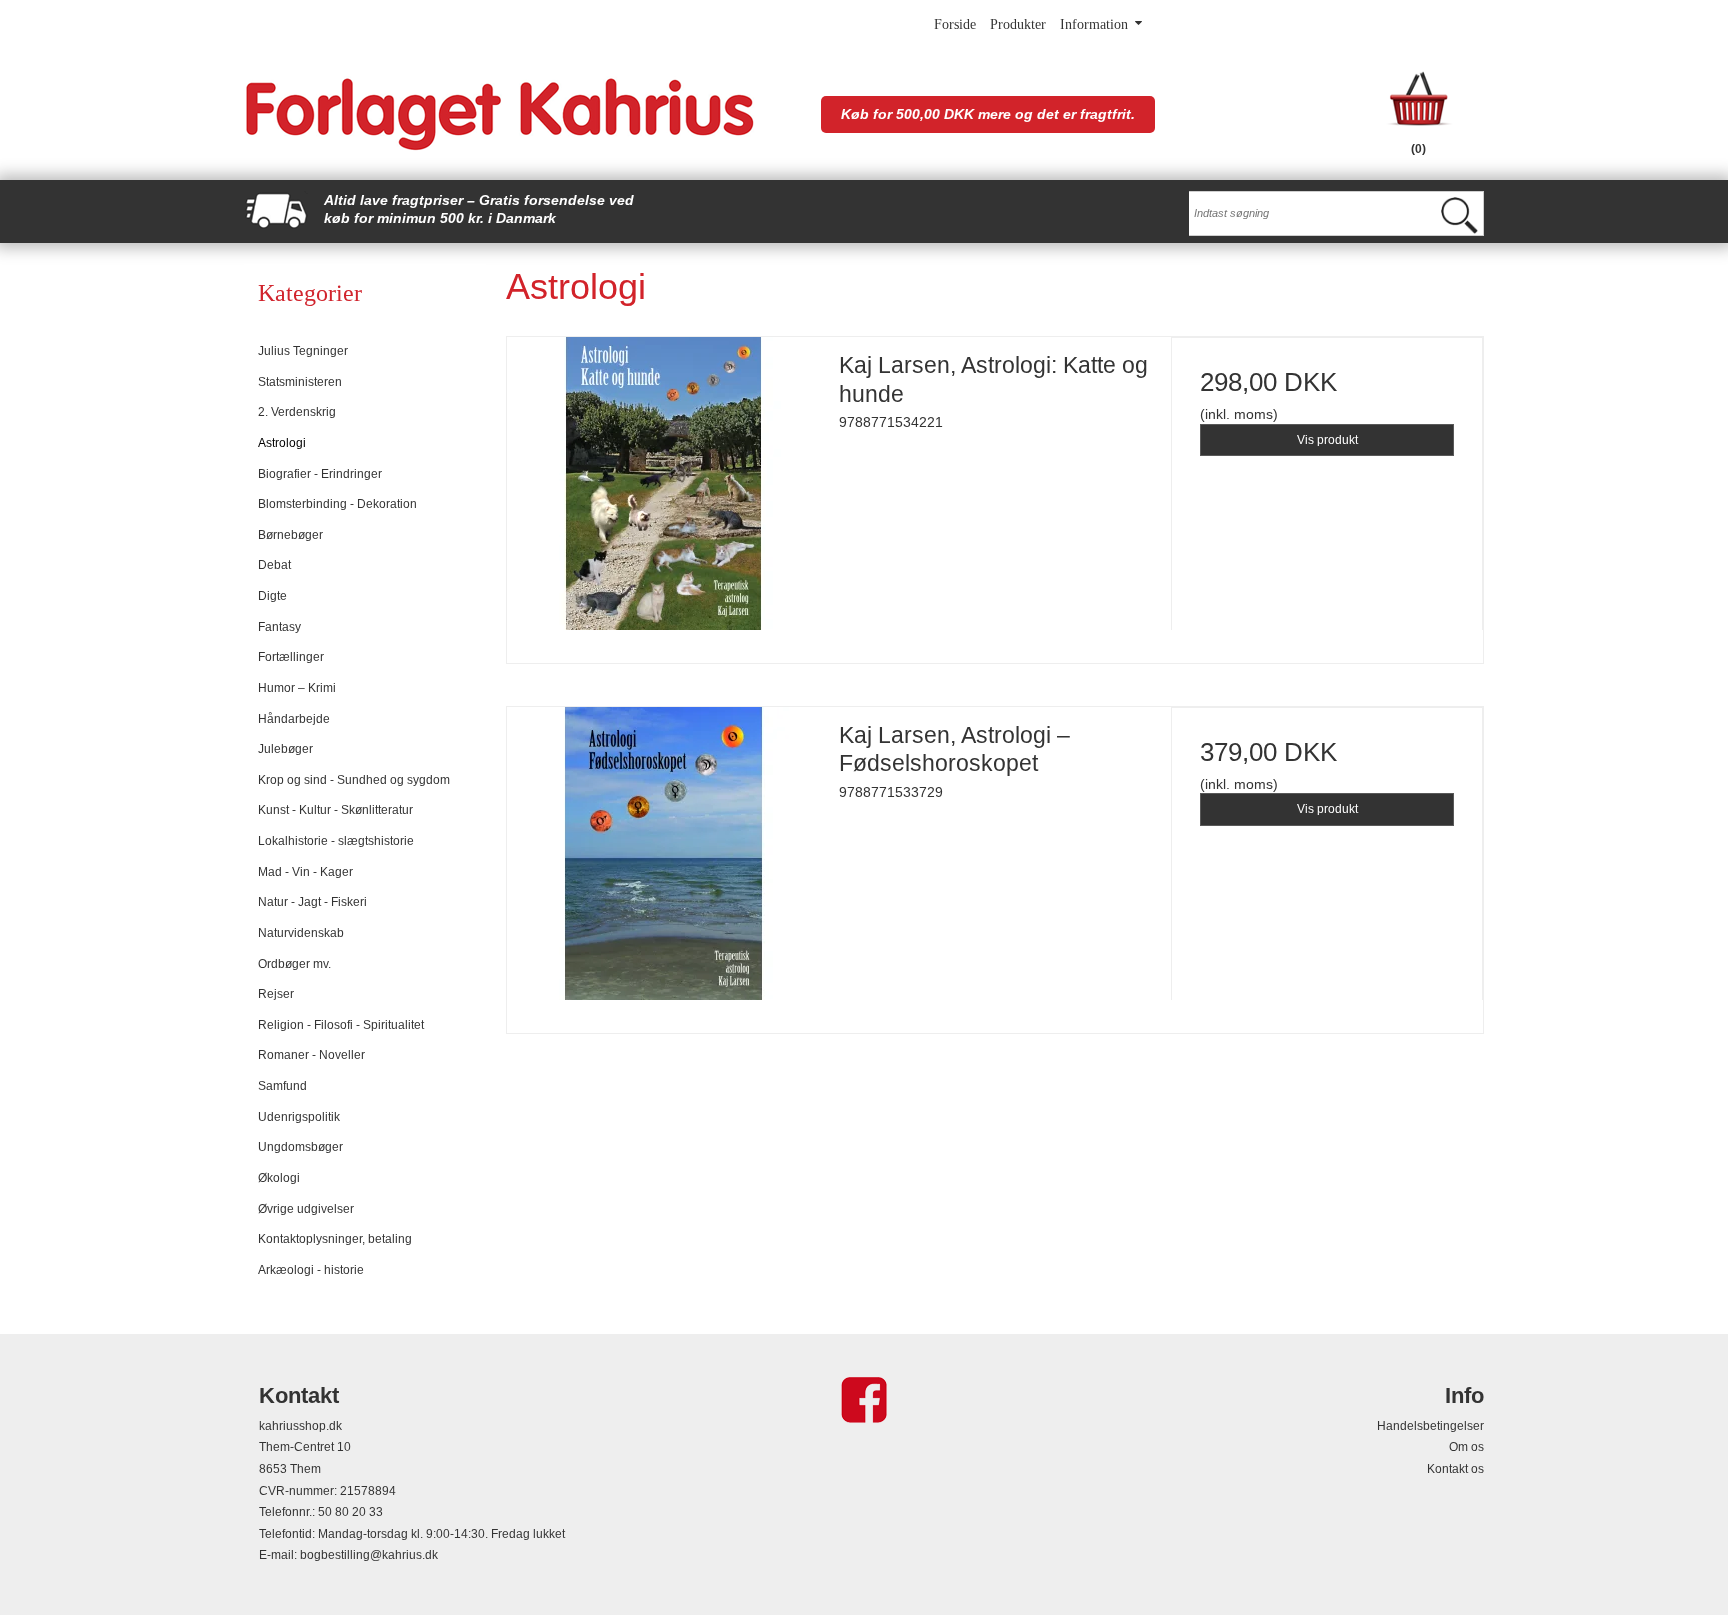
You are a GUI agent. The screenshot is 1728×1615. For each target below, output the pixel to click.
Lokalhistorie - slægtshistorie (336, 841)
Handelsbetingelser (1430, 1426)
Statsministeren (300, 382)
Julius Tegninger (303, 351)
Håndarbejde (294, 719)
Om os (1466, 1447)
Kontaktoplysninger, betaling (335, 1239)
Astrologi (282, 443)
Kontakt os (1455, 1469)
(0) (1418, 149)
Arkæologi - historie (311, 1270)
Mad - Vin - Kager (305, 872)
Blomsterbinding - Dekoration (337, 504)
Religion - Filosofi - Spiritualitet (341, 1025)
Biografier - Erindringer (320, 474)
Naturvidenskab (301, 933)
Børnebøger (290, 535)
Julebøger (285, 749)
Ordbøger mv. (294, 964)
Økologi (279, 1178)
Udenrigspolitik (299, 1117)
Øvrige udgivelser (306, 1209)
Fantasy (279, 627)
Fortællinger (291, 657)
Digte (272, 596)
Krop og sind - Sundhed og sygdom (354, 780)
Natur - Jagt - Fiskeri (312, 902)
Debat (274, 565)
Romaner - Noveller (311, 1055)
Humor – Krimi (297, 688)
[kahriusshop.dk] (522, 114)
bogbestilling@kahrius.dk (369, 1555)
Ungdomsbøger (300, 1147)
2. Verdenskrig (297, 412)
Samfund (282, 1086)
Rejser (276, 994)
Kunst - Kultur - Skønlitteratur (335, 810)
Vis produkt (1327, 440)
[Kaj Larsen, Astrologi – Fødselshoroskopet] (663, 863)
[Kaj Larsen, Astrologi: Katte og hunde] (663, 493)
